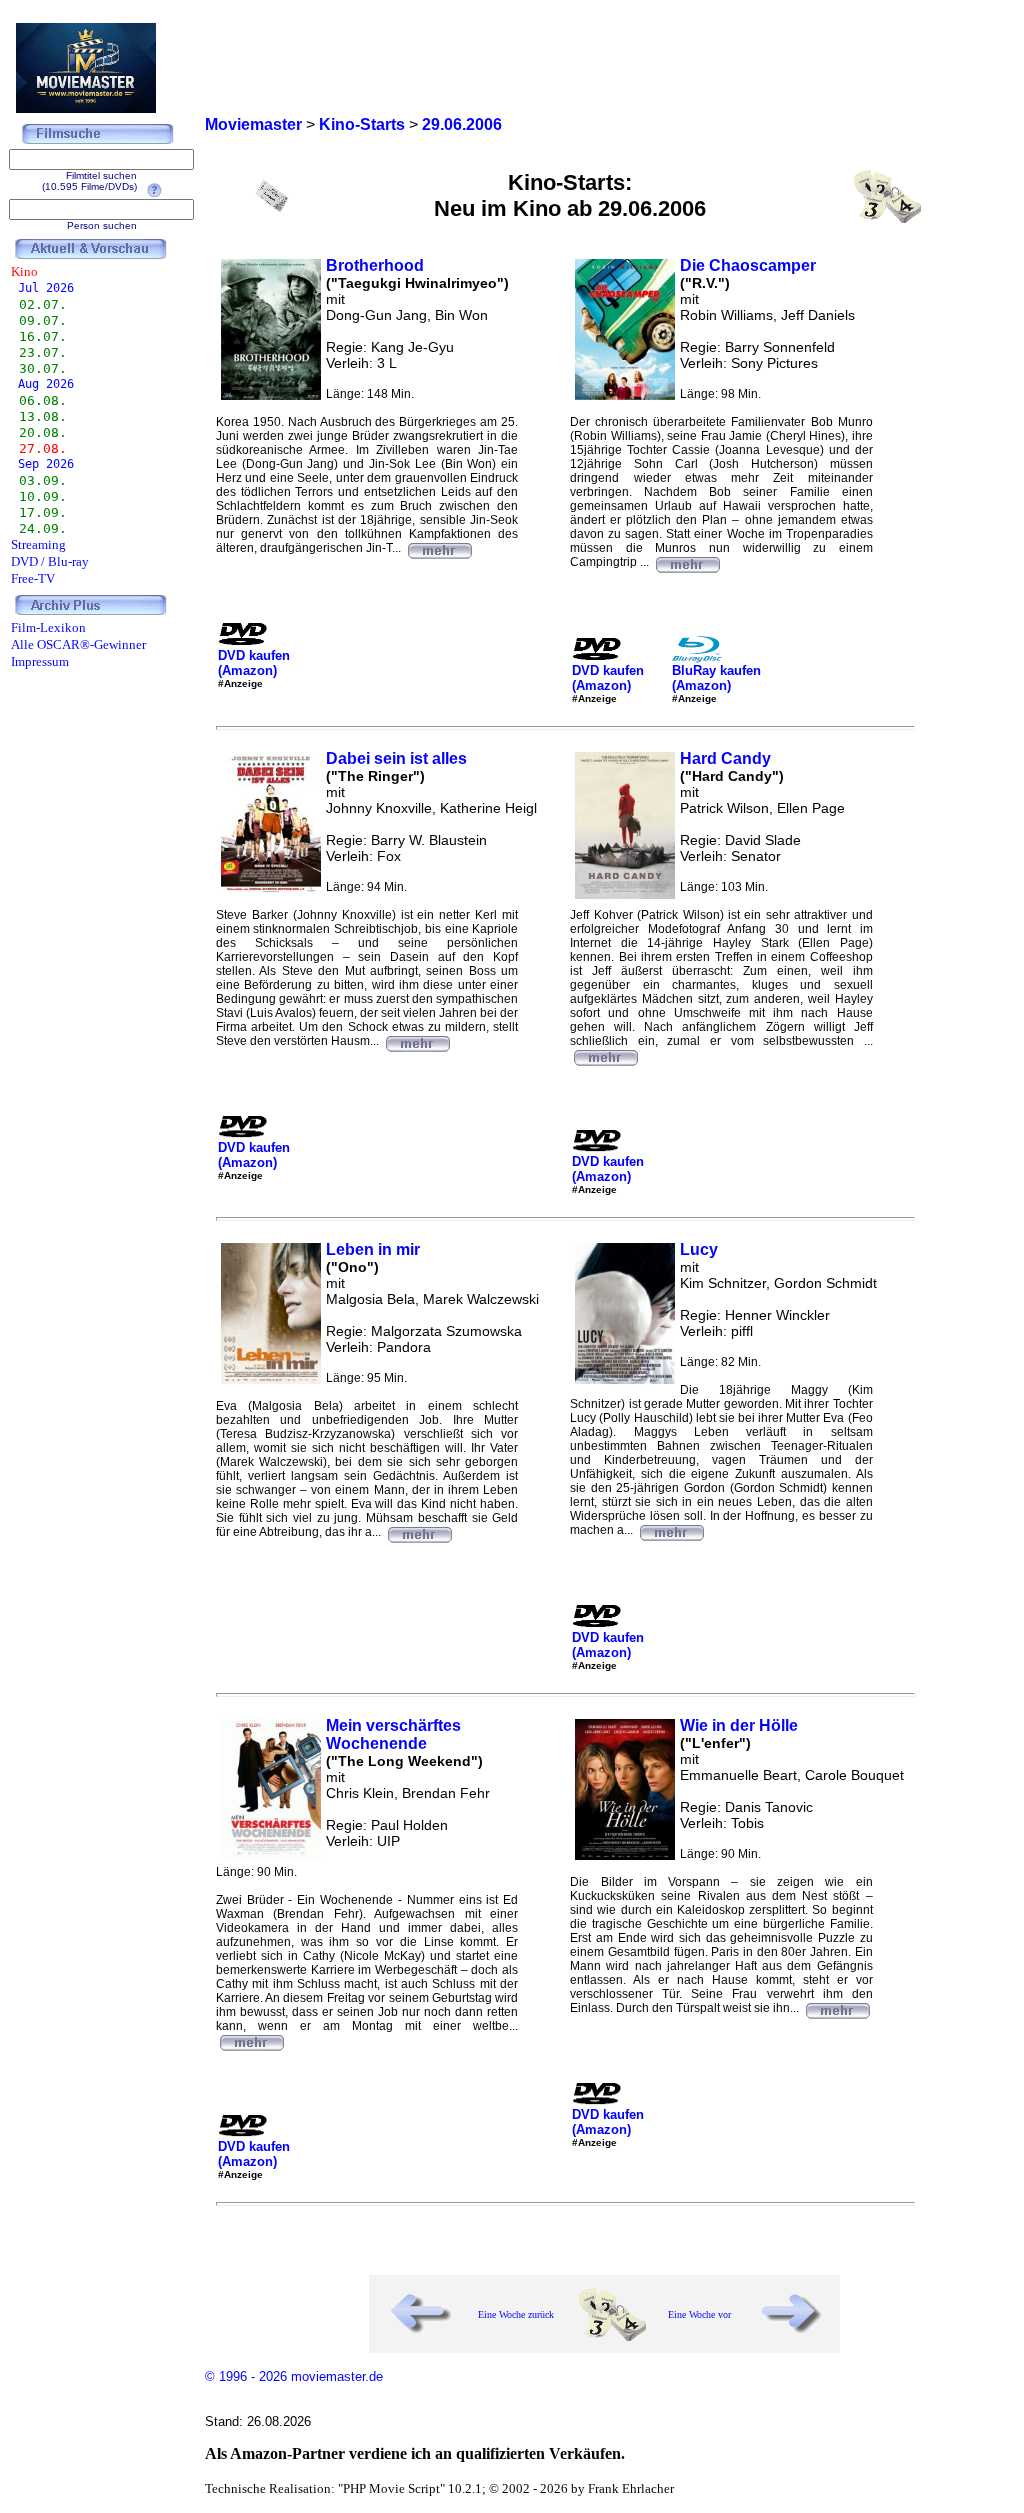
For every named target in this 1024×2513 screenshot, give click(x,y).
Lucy (699, 1249)
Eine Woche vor (699, 2314)
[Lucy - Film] (671, 1530)
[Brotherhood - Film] (439, 548)
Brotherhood (375, 265)
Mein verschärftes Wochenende (393, 1734)
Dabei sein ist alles (396, 758)
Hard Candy (725, 758)
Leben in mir (373, 1249)
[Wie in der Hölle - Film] (837, 2008)
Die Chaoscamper (748, 265)
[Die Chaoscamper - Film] (687, 562)
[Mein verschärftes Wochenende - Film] (251, 2040)
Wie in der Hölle (739, 1725)
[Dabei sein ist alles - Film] (417, 1041)
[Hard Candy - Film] (605, 1055)
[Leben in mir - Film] (419, 1532)
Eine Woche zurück (516, 2314)
